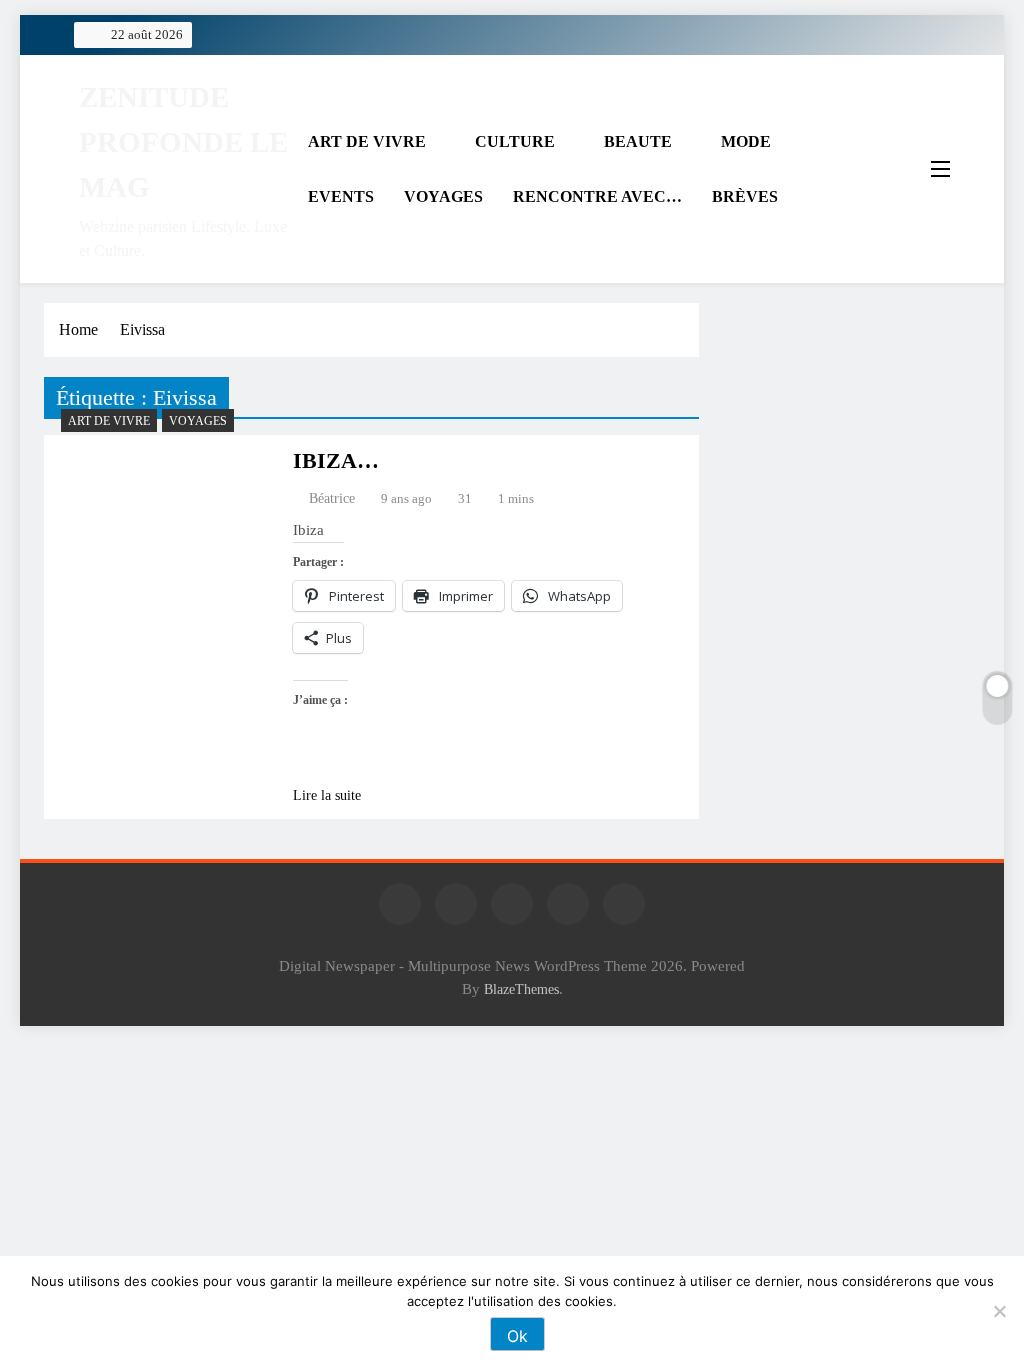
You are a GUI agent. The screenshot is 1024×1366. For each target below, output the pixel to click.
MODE (746, 141)
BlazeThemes (521, 989)
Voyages (198, 421)
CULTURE (515, 141)
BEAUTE (638, 141)
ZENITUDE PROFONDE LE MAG (183, 142)
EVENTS (341, 196)
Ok (517, 1336)
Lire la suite (327, 795)
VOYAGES (443, 196)
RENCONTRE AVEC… (597, 196)
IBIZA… (336, 460)
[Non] (999, 1311)
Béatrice (332, 498)
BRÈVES (745, 196)
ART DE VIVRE (367, 141)
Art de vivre (109, 421)
